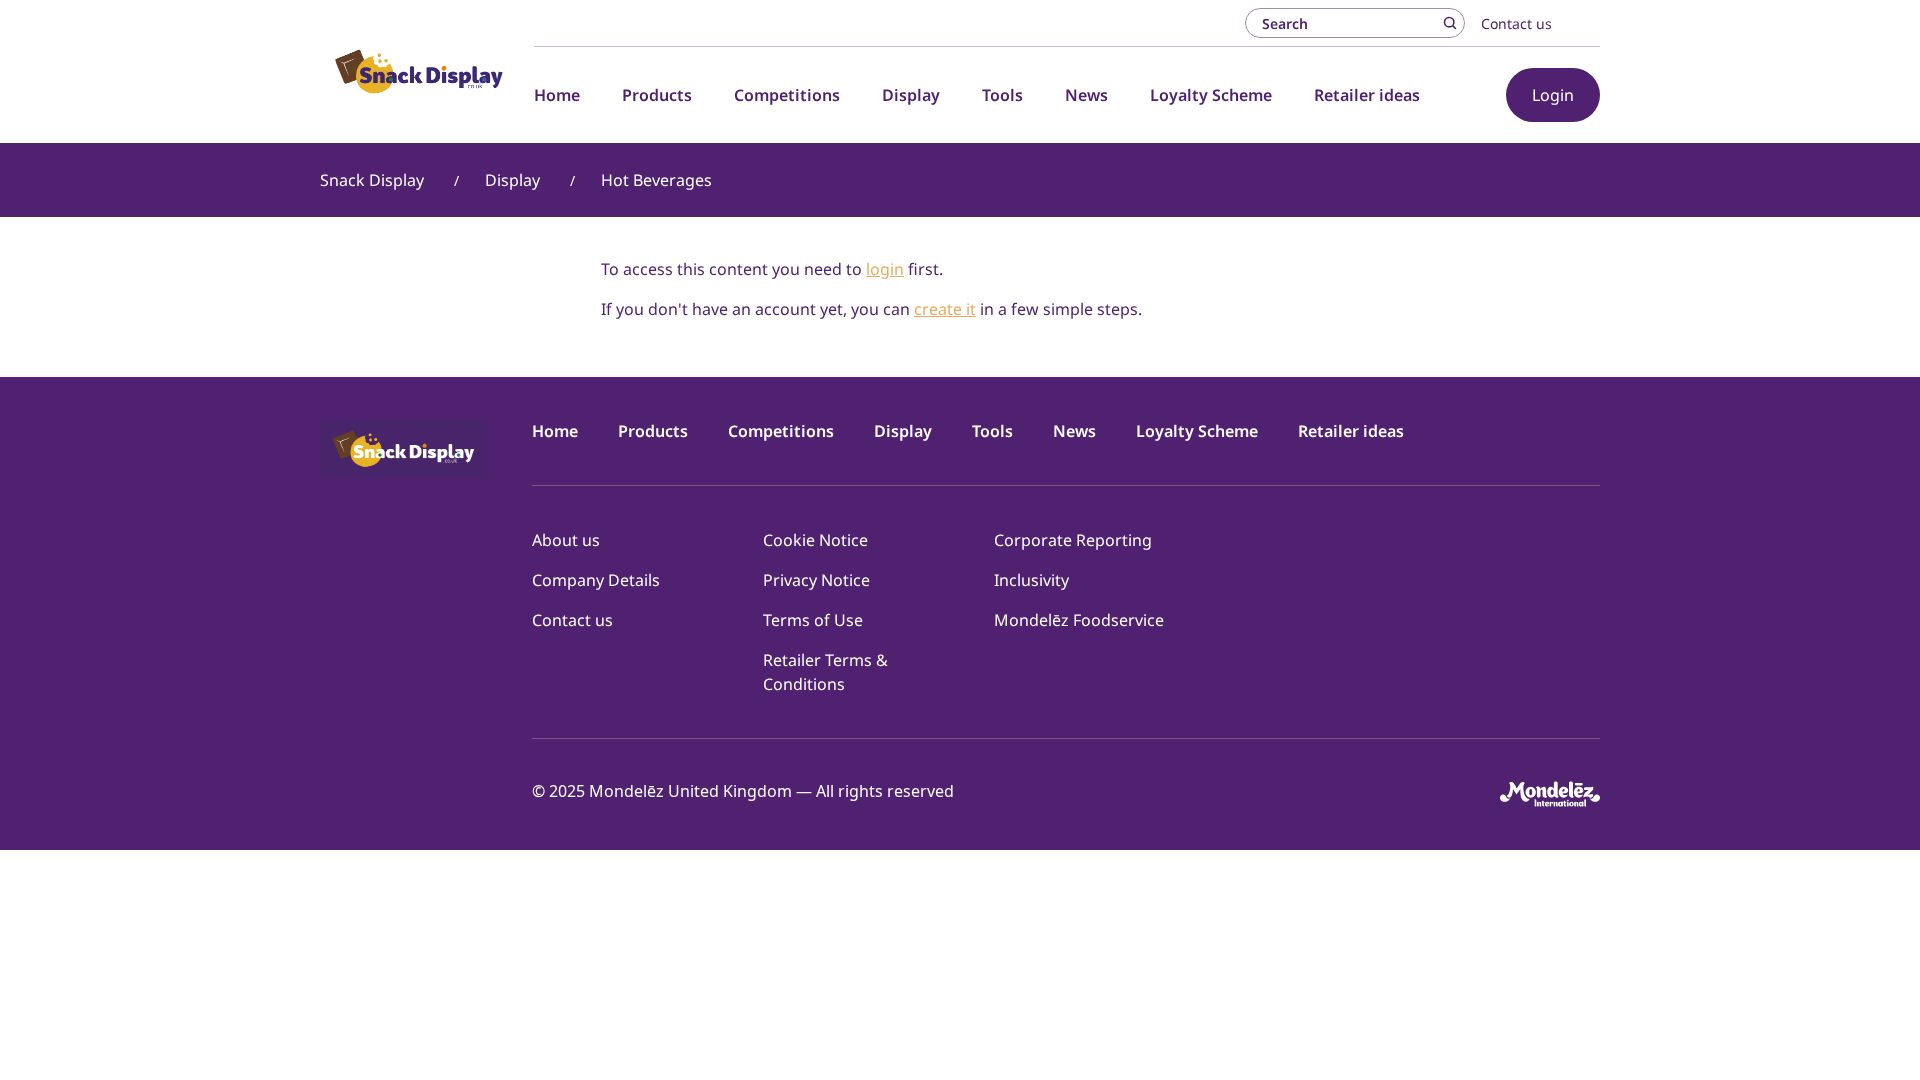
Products (657, 95)
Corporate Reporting (1073, 540)
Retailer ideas (1367, 95)
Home (557, 95)
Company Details (596, 580)
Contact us (1516, 23)
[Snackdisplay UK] (419, 71)
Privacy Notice (816, 580)
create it (945, 309)
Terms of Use (813, 620)
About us (566, 540)
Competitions (787, 95)
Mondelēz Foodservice (1079, 620)
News (1086, 95)
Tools (1002, 95)
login (885, 269)
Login (1553, 95)
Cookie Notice (815, 540)
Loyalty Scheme (1211, 95)
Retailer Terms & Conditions (825, 672)
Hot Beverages (656, 180)
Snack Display (372, 180)
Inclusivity (1031, 580)
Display (911, 95)
